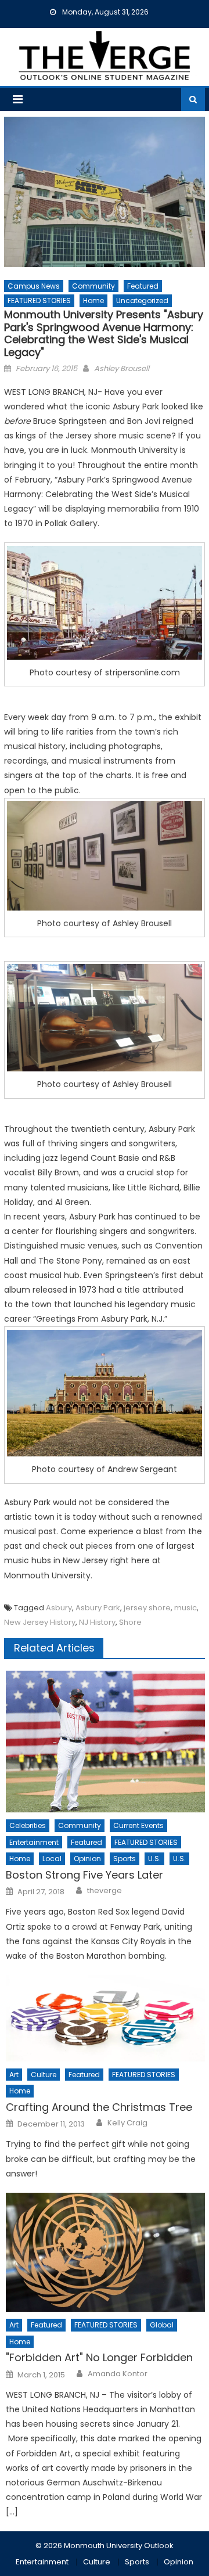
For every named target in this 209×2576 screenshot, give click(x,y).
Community (93, 286)
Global (162, 2325)
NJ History (97, 1622)
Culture (44, 2075)
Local (52, 1859)
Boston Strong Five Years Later (84, 1875)
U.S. (154, 1859)
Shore (130, 1622)
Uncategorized (142, 301)
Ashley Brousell (122, 368)
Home (93, 301)
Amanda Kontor (118, 2374)
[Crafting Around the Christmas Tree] (105, 2018)
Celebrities (28, 1825)
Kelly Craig (127, 2123)
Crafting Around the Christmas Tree (99, 2107)
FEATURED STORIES (39, 301)
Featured (143, 286)
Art (14, 2075)
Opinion (87, 1859)
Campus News (34, 286)
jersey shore (147, 1608)
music (185, 1608)
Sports (125, 1859)
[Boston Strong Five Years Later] (105, 1742)
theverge (105, 1891)
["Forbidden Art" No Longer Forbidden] (105, 2252)
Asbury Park (98, 1608)
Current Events (138, 1825)
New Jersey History (40, 1622)
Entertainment (34, 1842)
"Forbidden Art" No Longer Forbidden (99, 2357)
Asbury (59, 1608)
